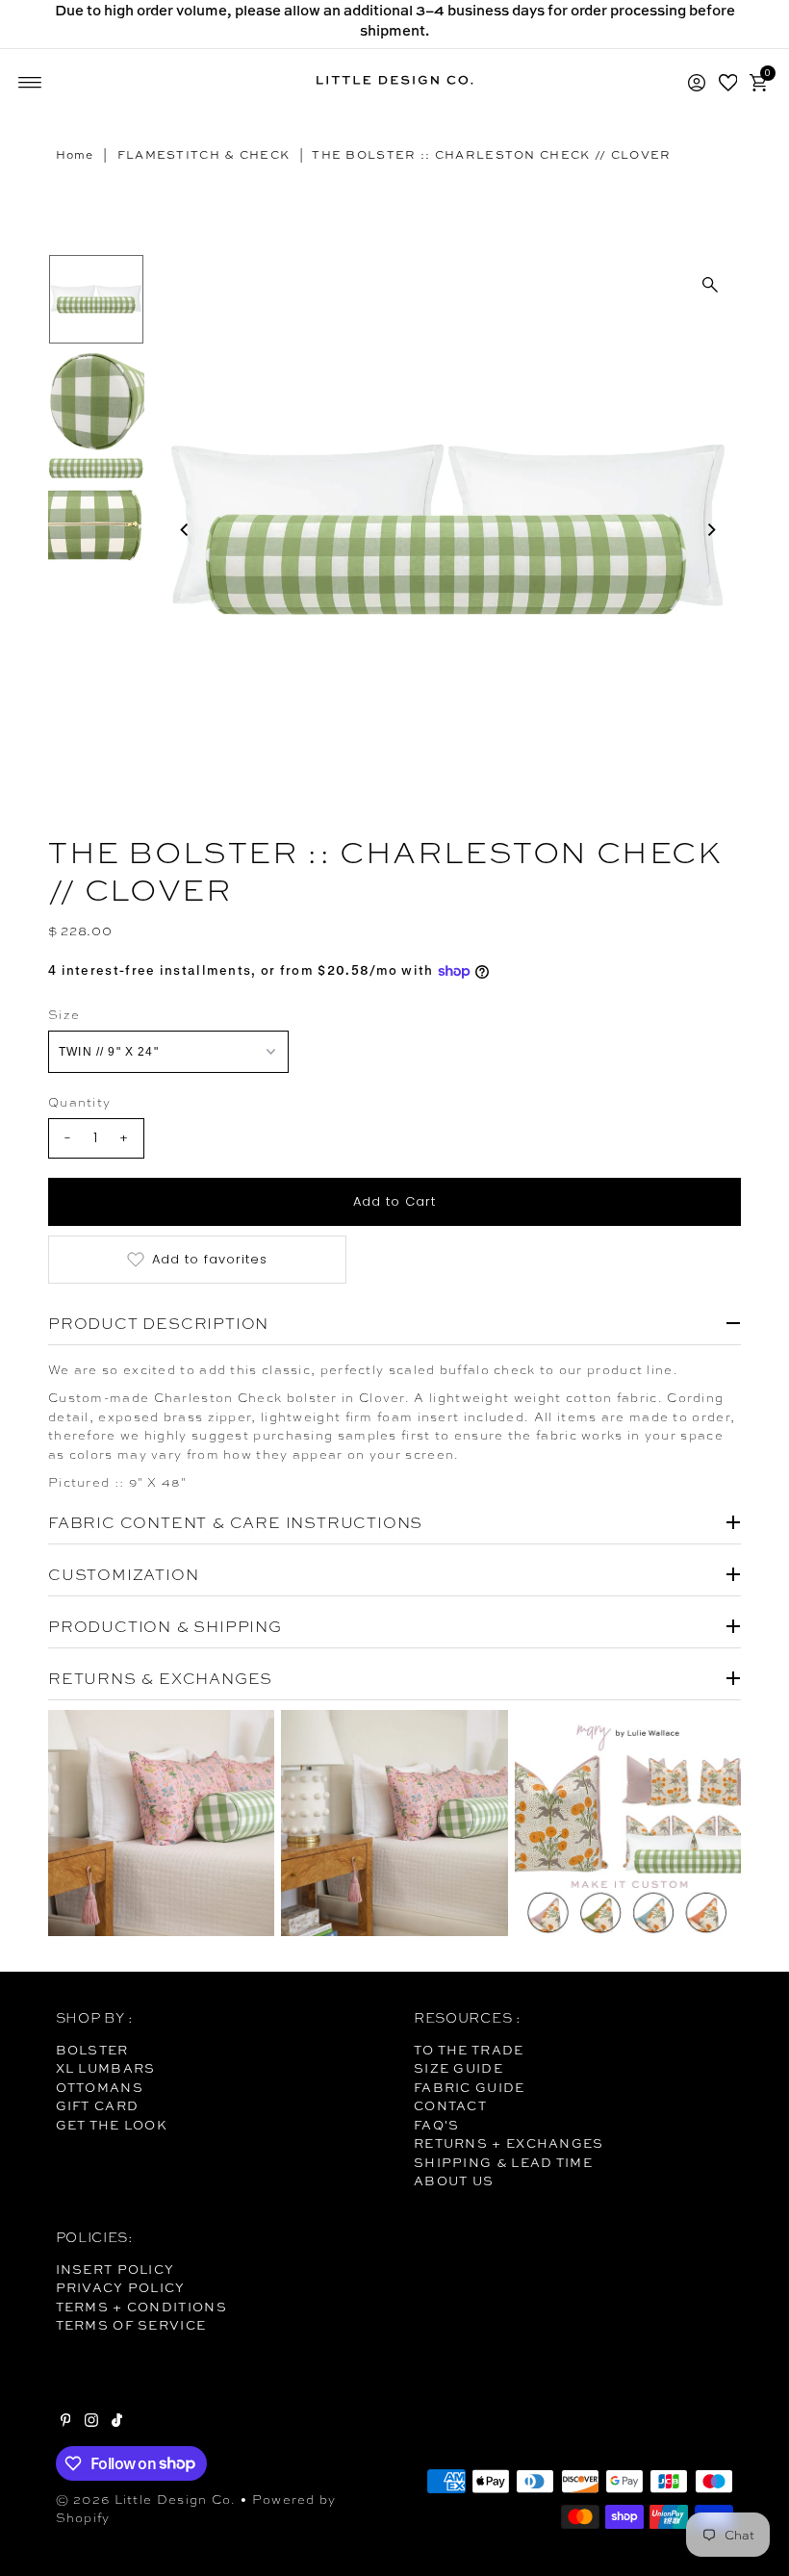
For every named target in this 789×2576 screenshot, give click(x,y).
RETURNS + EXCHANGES (509, 2143)
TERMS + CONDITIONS (141, 2307)
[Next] (710, 530)
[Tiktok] (117, 2422)
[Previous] (185, 530)
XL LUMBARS (106, 2068)
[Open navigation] (30, 83)
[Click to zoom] (710, 285)
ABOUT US (454, 2181)
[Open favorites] (728, 83)
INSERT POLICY (115, 2269)
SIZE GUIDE (458, 2068)
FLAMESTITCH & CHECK (204, 155)
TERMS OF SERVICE (131, 2325)
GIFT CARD (98, 2105)
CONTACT (450, 2105)
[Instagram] (91, 2422)
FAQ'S (437, 2125)
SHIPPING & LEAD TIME (503, 2162)
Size (64, 1015)
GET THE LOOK (112, 2125)
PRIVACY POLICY (121, 2287)
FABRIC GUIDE (470, 2087)
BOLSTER (92, 2050)
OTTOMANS (100, 2087)
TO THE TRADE (469, 2050)
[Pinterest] (66, 2422)
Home (75, 155)
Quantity (79, 1102)
